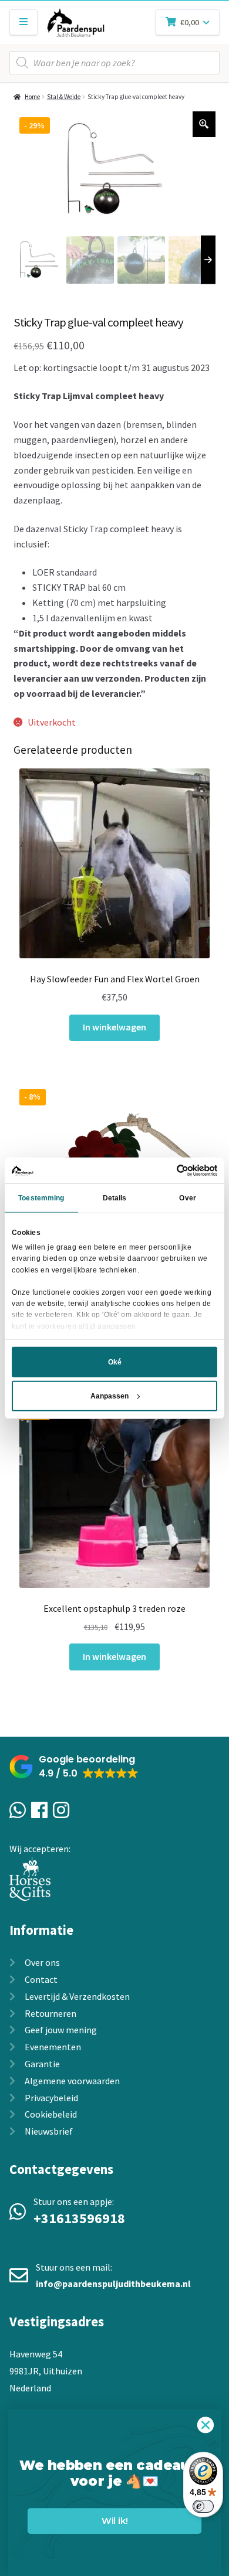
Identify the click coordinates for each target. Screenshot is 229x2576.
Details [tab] (115, 1198)
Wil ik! (114, 2521)
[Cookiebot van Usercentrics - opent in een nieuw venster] (166, 1170)
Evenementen (53, 2047)
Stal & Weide (64, 97)
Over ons (42, 1962)
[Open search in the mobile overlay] (114, 63)
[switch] (203, 2506)
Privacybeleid (51, 2098)
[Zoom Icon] (204, 124)
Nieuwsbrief (49, 2131)
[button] (74, 1767)
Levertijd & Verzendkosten (77, 1996)
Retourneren (50, 2013)
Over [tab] (187, 1198)
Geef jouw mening (61, 2030)
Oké (115, 1362)
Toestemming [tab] (41, 1198)
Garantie (42, 2064)
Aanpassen (110, 1396)
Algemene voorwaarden (72, 2081)
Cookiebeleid (51, 2114)
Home (32, 97)
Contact (41, 1979)
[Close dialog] (206, 2425)
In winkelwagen (114, 1027)
